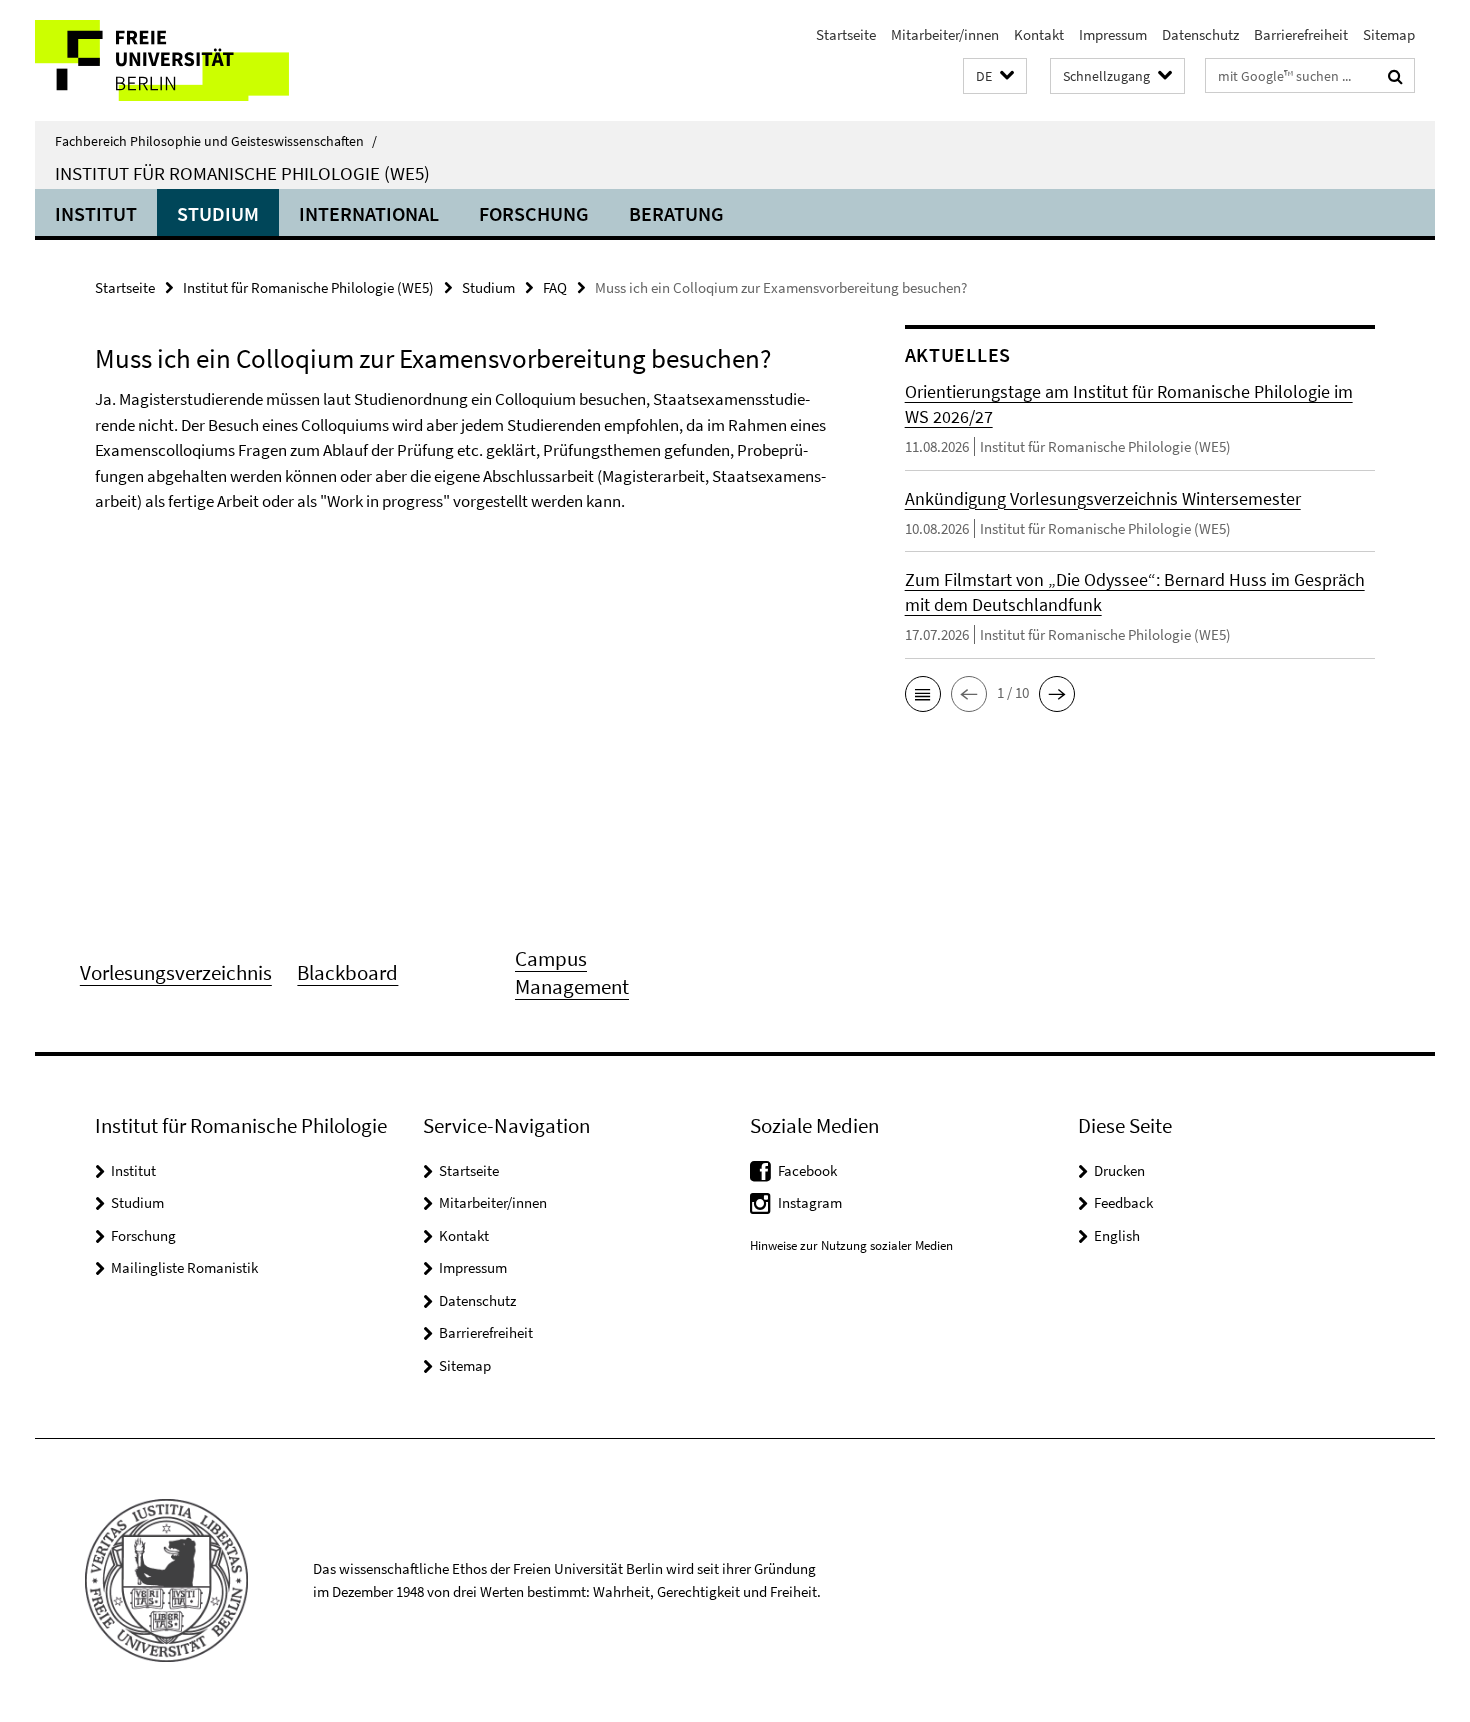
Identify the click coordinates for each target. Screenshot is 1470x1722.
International (369, 213)
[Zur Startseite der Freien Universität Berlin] (202, 60)
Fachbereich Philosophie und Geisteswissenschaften (216, 141)
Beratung (676, 213)
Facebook (807, 1170)
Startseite (846, 34)
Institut (96, 213)
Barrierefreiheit (1301, 34)
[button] (995, 76)
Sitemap (1389, 34)
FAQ (555, 287)
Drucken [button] (1119, 1170)
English (1117, 1235)
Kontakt (1039, 34)
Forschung (534, 213)
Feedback (1123, 1202)
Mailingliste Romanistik (184, 1267)
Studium (218, 213)
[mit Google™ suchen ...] (1395, 76)
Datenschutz (1200, 34)
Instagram (810, 1202)
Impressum (1113, 34)
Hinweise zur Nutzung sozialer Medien (851, 1245)
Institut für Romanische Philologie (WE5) (242, 173)
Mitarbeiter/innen (945, 34)
